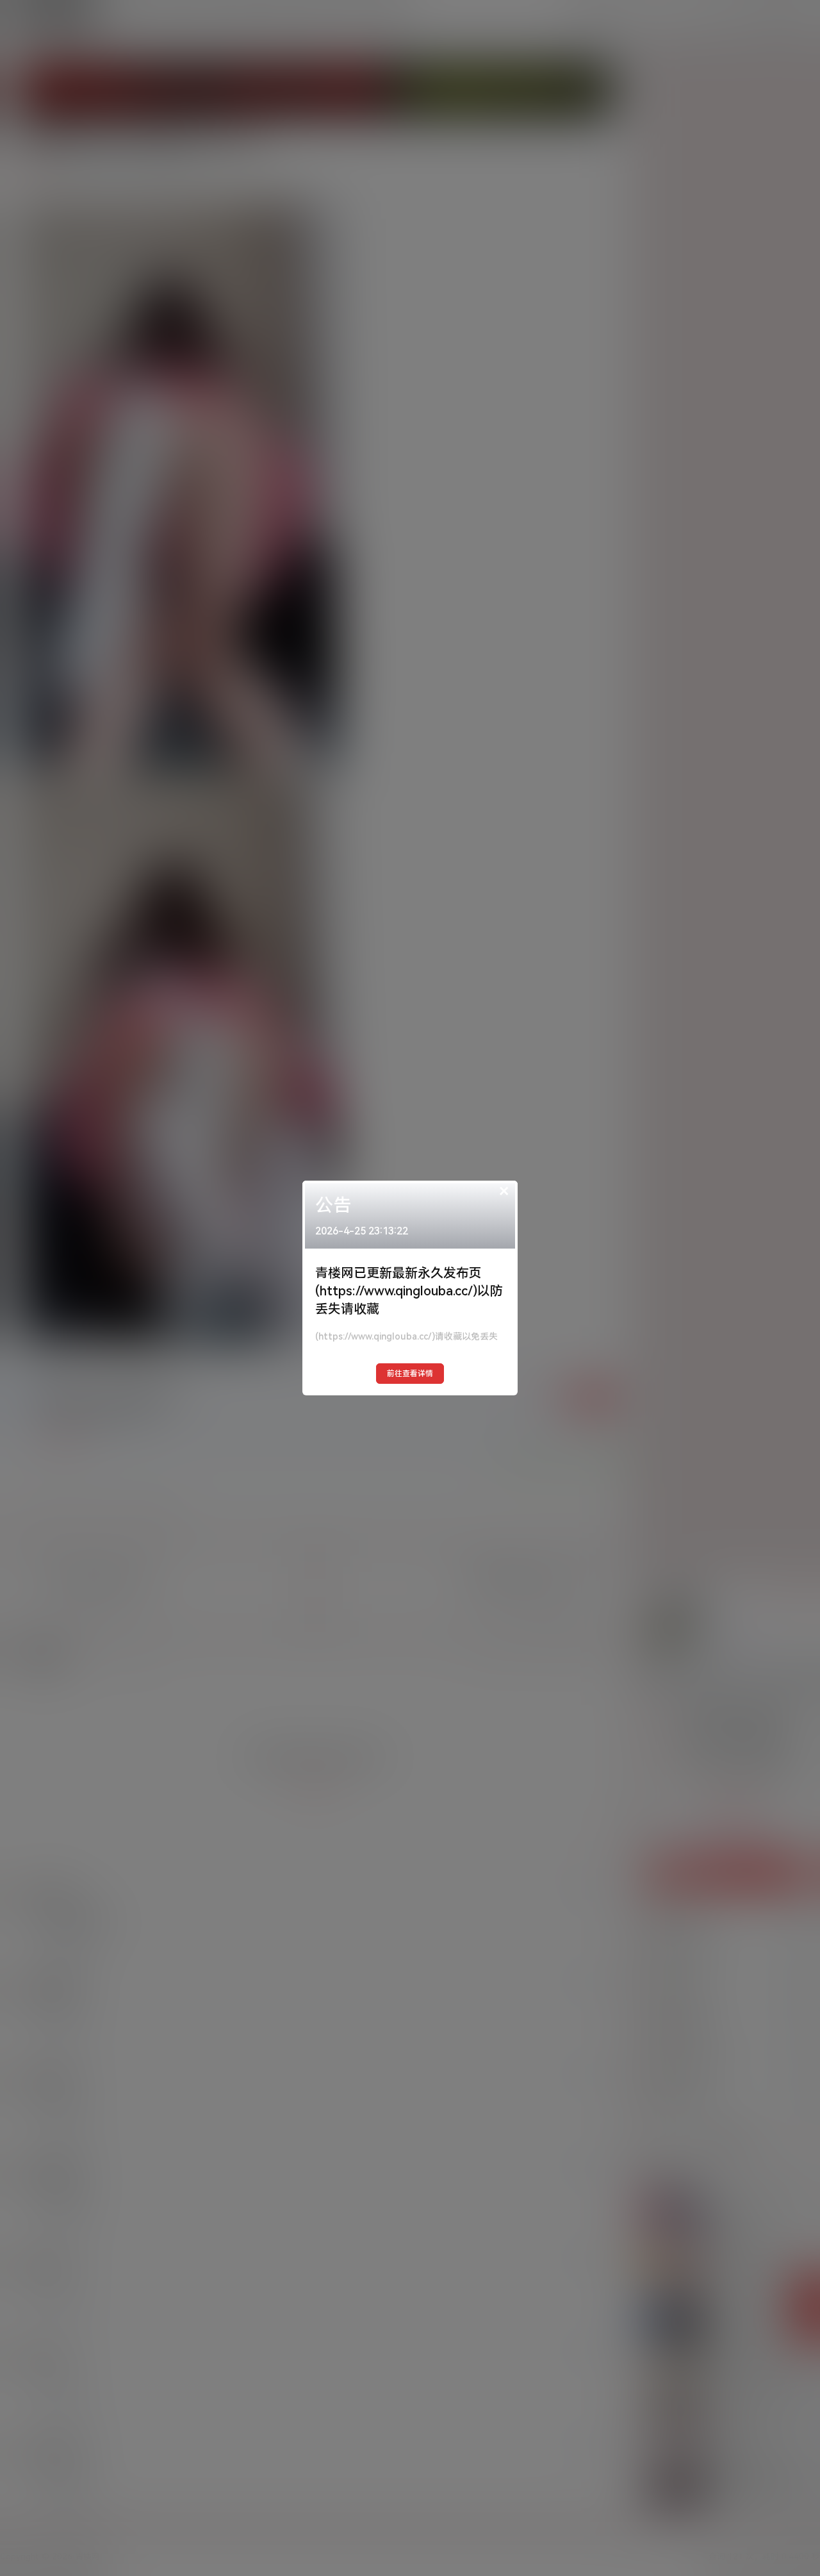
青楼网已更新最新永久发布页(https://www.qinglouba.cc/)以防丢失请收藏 (409, 1291)
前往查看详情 (410, 1374)
